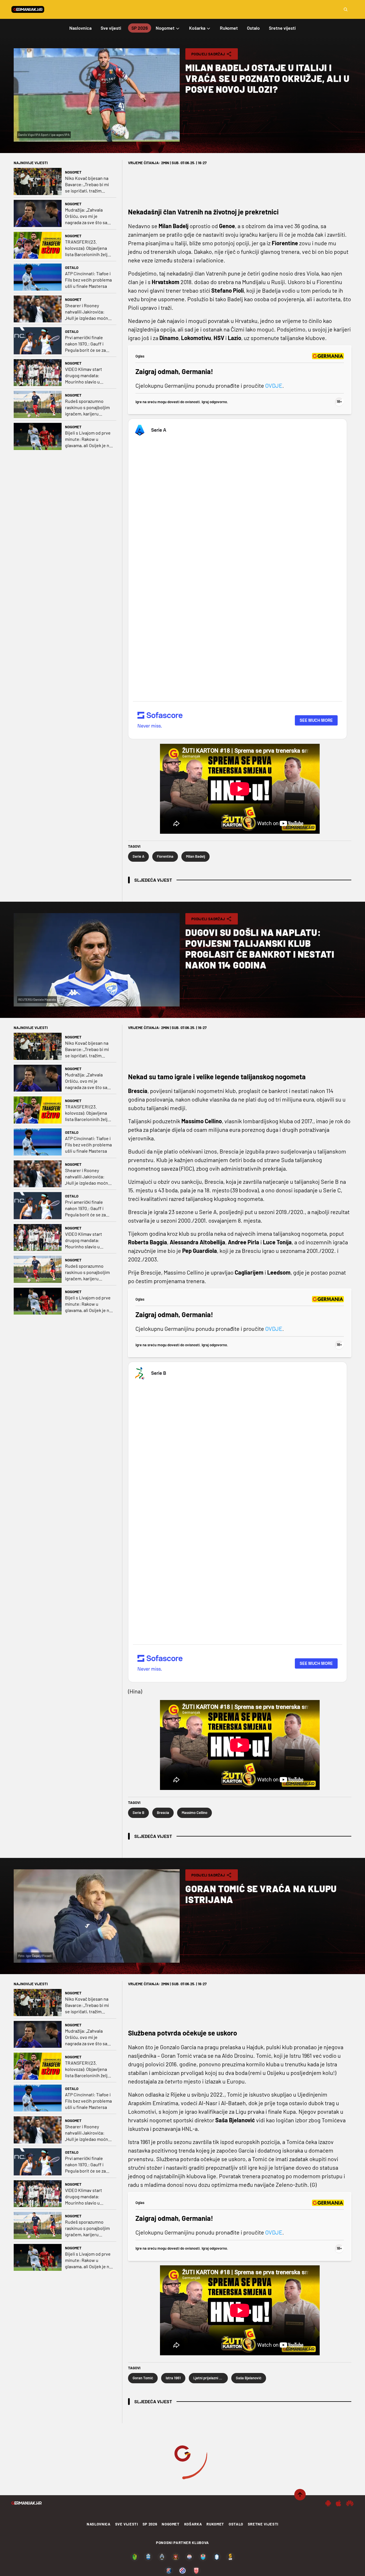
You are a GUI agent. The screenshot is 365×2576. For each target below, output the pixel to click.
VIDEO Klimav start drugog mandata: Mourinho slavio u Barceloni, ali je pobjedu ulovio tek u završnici (89, 376)
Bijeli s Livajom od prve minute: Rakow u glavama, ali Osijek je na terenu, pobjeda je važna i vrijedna (88, 439)
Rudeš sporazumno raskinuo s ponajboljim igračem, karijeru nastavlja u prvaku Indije (89, 408)
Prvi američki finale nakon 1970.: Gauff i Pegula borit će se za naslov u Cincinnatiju (86, 344)
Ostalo (72, 268)
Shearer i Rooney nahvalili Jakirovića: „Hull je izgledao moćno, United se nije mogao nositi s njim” (88, 312)
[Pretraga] (346, 9)
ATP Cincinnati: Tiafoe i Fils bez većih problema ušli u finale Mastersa (88, 280)
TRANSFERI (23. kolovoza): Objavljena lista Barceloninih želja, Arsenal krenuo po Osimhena (88, 248)
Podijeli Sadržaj (208, 54)
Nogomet (73, 172)
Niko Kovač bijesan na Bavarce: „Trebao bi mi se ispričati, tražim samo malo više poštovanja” (87, 185)
